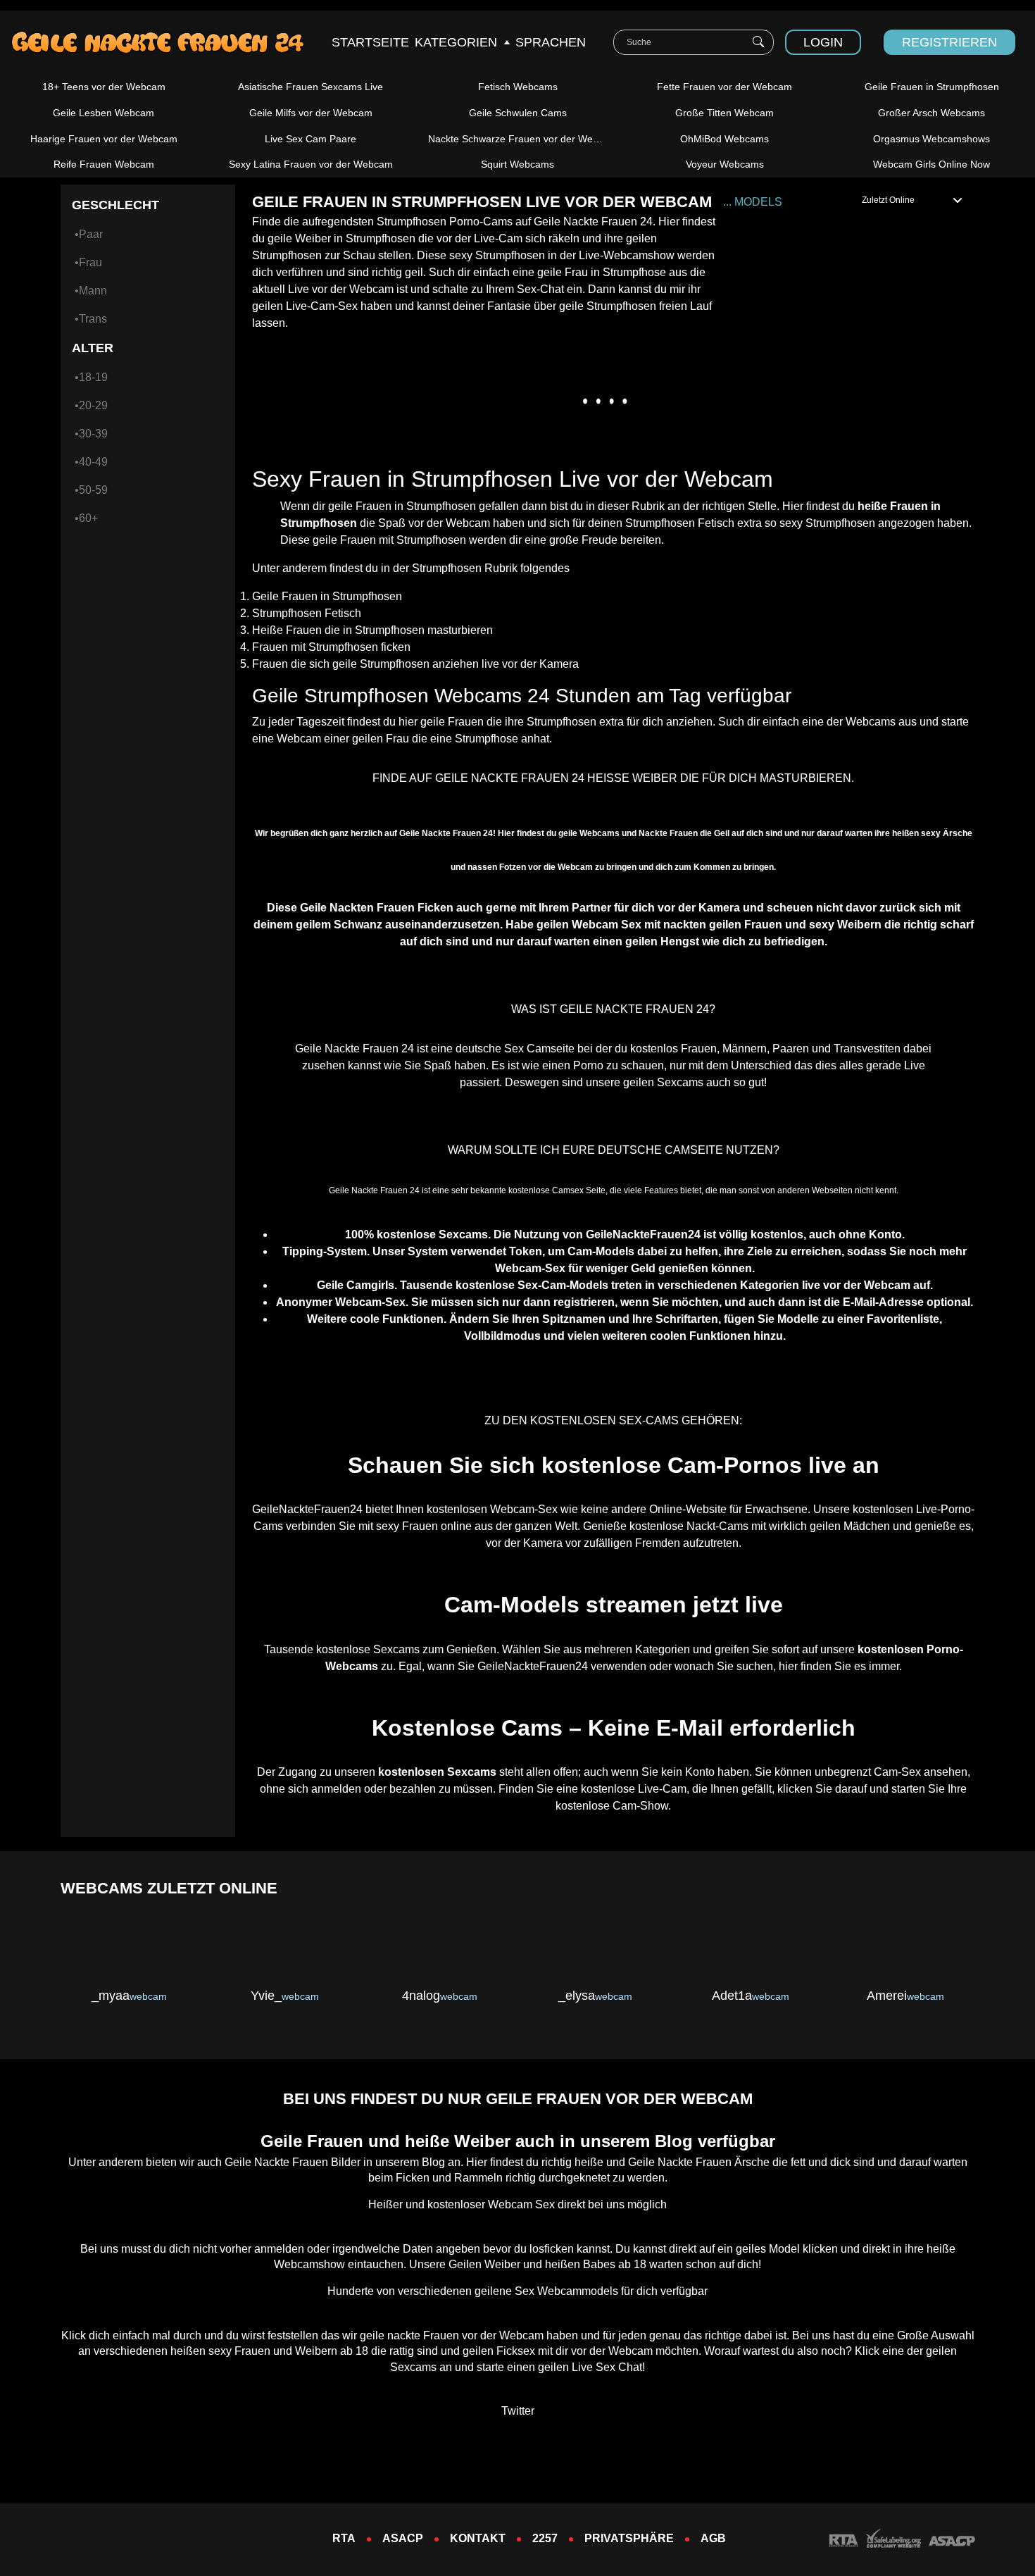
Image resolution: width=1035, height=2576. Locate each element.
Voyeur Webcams (725, 164)
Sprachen (551, 42)
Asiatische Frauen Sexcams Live (310, 87)
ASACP (403, 2538)
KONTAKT (478, 2538)
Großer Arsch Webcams (931, 113)
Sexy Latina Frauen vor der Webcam (311, 164)
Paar (91, 234)
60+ (88, 518)
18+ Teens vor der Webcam (104, 87)
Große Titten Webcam (724, 113)
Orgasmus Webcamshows (931, 139)
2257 (545, 2538)
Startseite (370, 42)
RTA (344, 2538)
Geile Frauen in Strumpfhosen (932, 87)
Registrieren (949, 42)
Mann (93, 291)
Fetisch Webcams (518, 87)
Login (823, 42)
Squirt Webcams (517, 164)
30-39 (93, 434)
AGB (713, 2538)
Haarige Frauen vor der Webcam (104, 139)
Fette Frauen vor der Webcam (724, 87)
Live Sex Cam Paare (310, 139)
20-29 (93, 405)
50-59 (93, 490)
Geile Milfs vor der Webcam (311, 113)
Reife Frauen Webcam (104, 164)
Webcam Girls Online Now (931, 164)
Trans (93, 319)
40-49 (93, 462)
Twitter (518, 2411)
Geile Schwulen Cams (518, 113)
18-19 (93, 377)
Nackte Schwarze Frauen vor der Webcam (523, 139)
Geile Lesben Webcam (103, 113)
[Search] (758, 42)
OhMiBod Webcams (724, 139)
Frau (90, 262)
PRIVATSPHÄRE (629, 2538)
